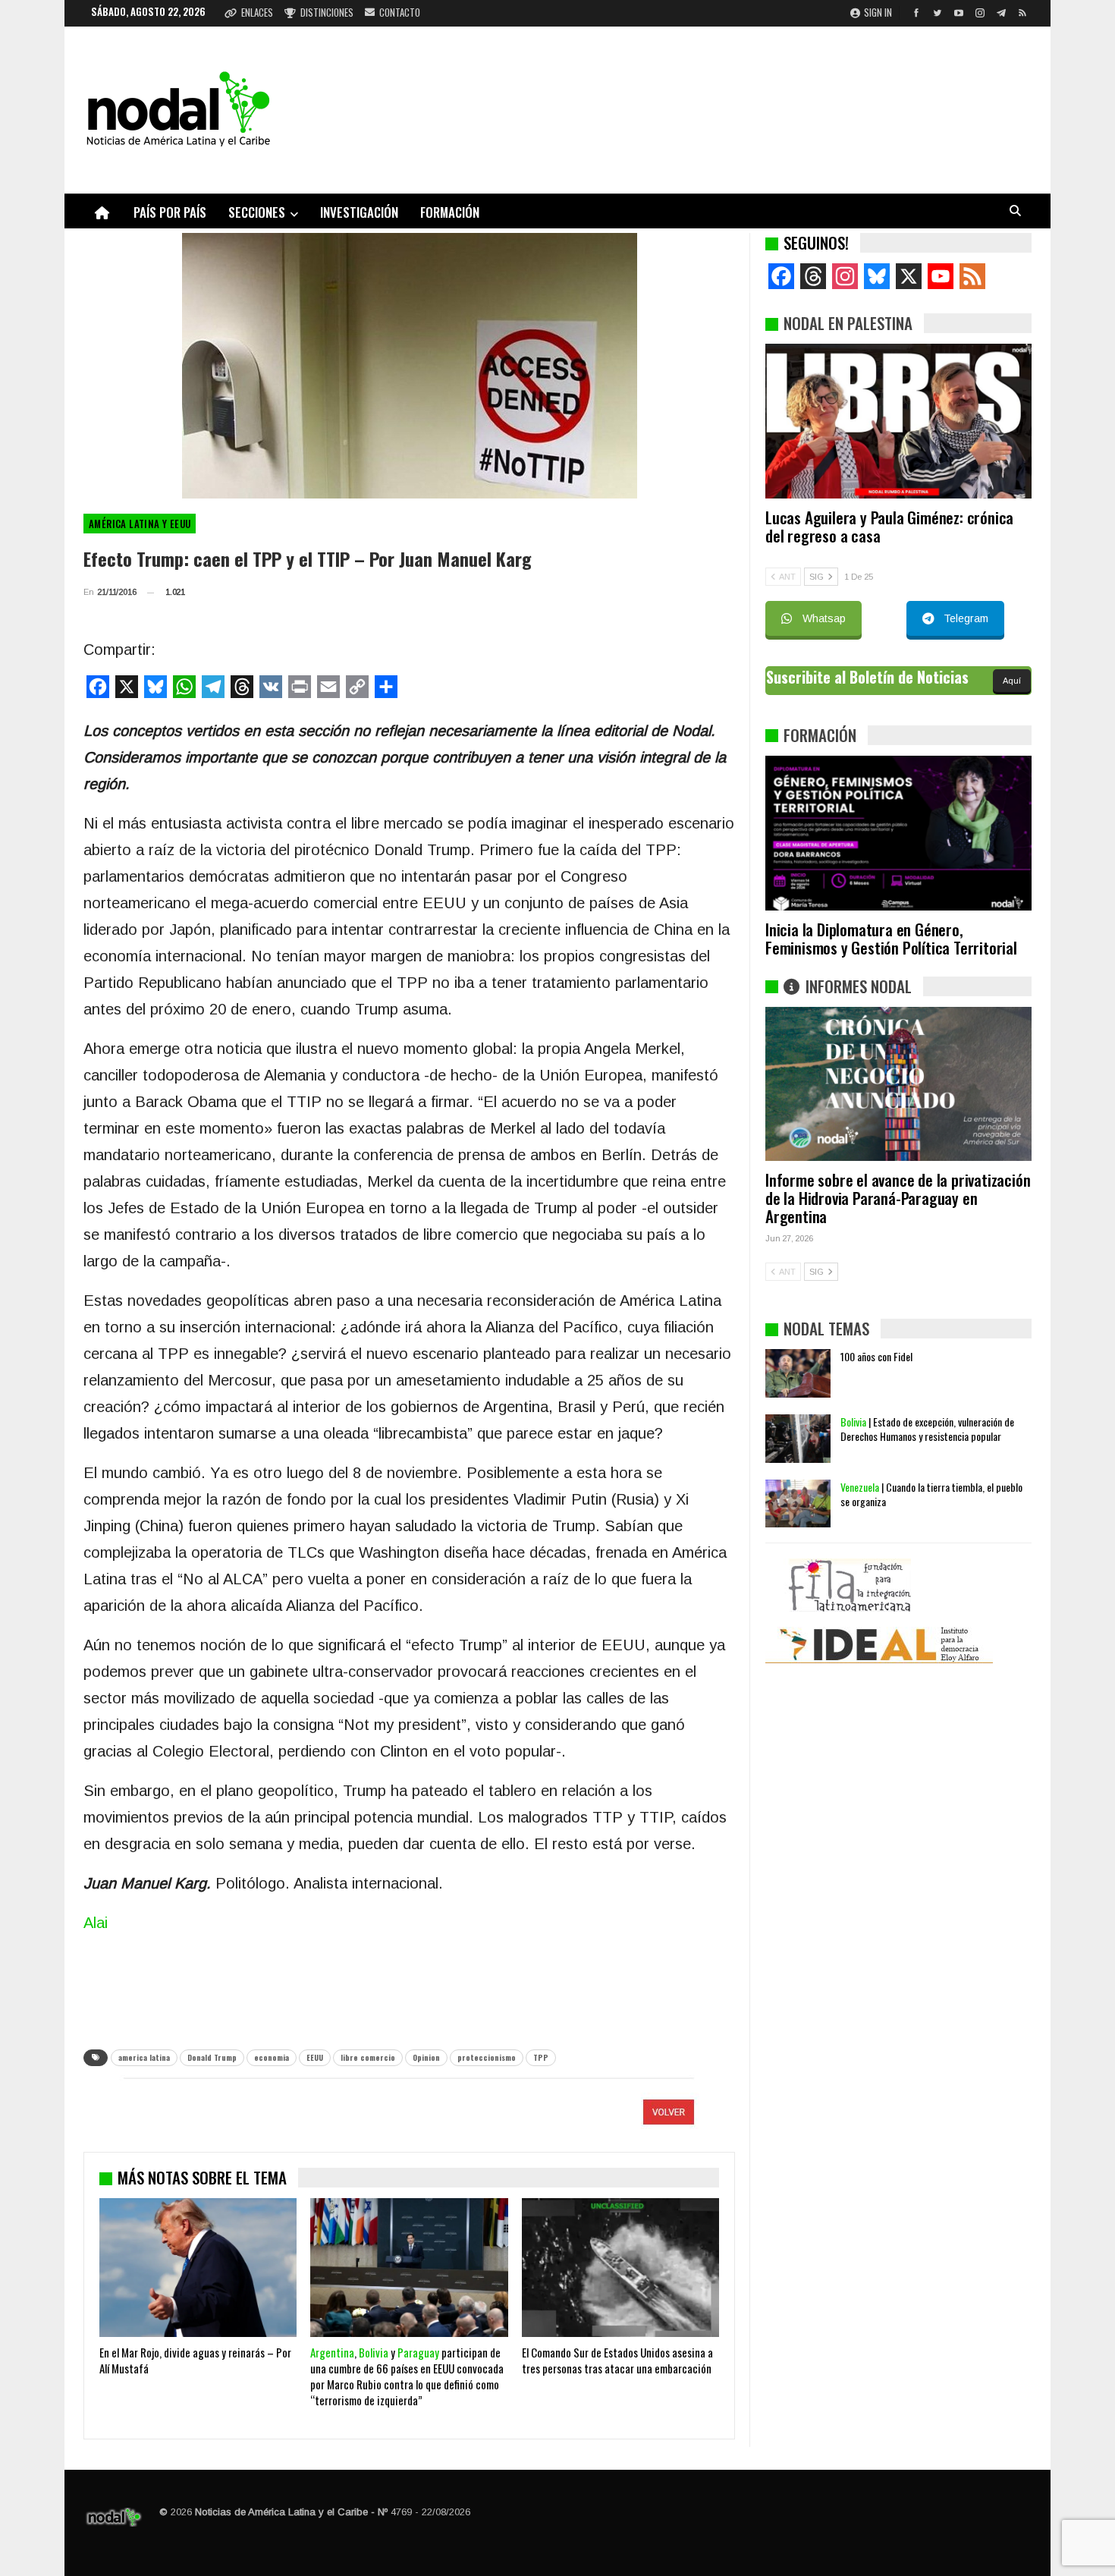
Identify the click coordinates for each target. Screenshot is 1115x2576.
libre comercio (368, 2057)
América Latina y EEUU (140, 524)
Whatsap (824, 618)
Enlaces (257, 12)
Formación (450, 212)
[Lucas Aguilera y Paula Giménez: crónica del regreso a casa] (898, 421)
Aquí (1012, 681)
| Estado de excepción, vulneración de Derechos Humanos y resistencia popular (927, 1429)
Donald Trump (212, 2057)
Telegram (966, 618)
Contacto (400, 12)
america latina (144, 2057)
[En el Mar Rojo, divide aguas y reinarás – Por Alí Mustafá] (198, 2267)
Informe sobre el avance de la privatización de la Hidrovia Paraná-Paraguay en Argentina (898, 1198)
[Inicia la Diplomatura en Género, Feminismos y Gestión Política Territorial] (898, 833)
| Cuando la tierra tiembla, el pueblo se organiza (931, 1494)
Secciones (257, 212)
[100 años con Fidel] (798, 1373)
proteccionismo (487, 2057)
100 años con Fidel (876, 1356)
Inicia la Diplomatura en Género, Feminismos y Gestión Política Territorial (891, 938)
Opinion (426, 2057)
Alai (96, 1923)
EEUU (315, 2057)
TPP (541, 2057)
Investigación (359, 212)
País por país (170, 212)
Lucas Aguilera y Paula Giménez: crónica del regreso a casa (889, 526)
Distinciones (327, 12)
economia (272, 2057)
